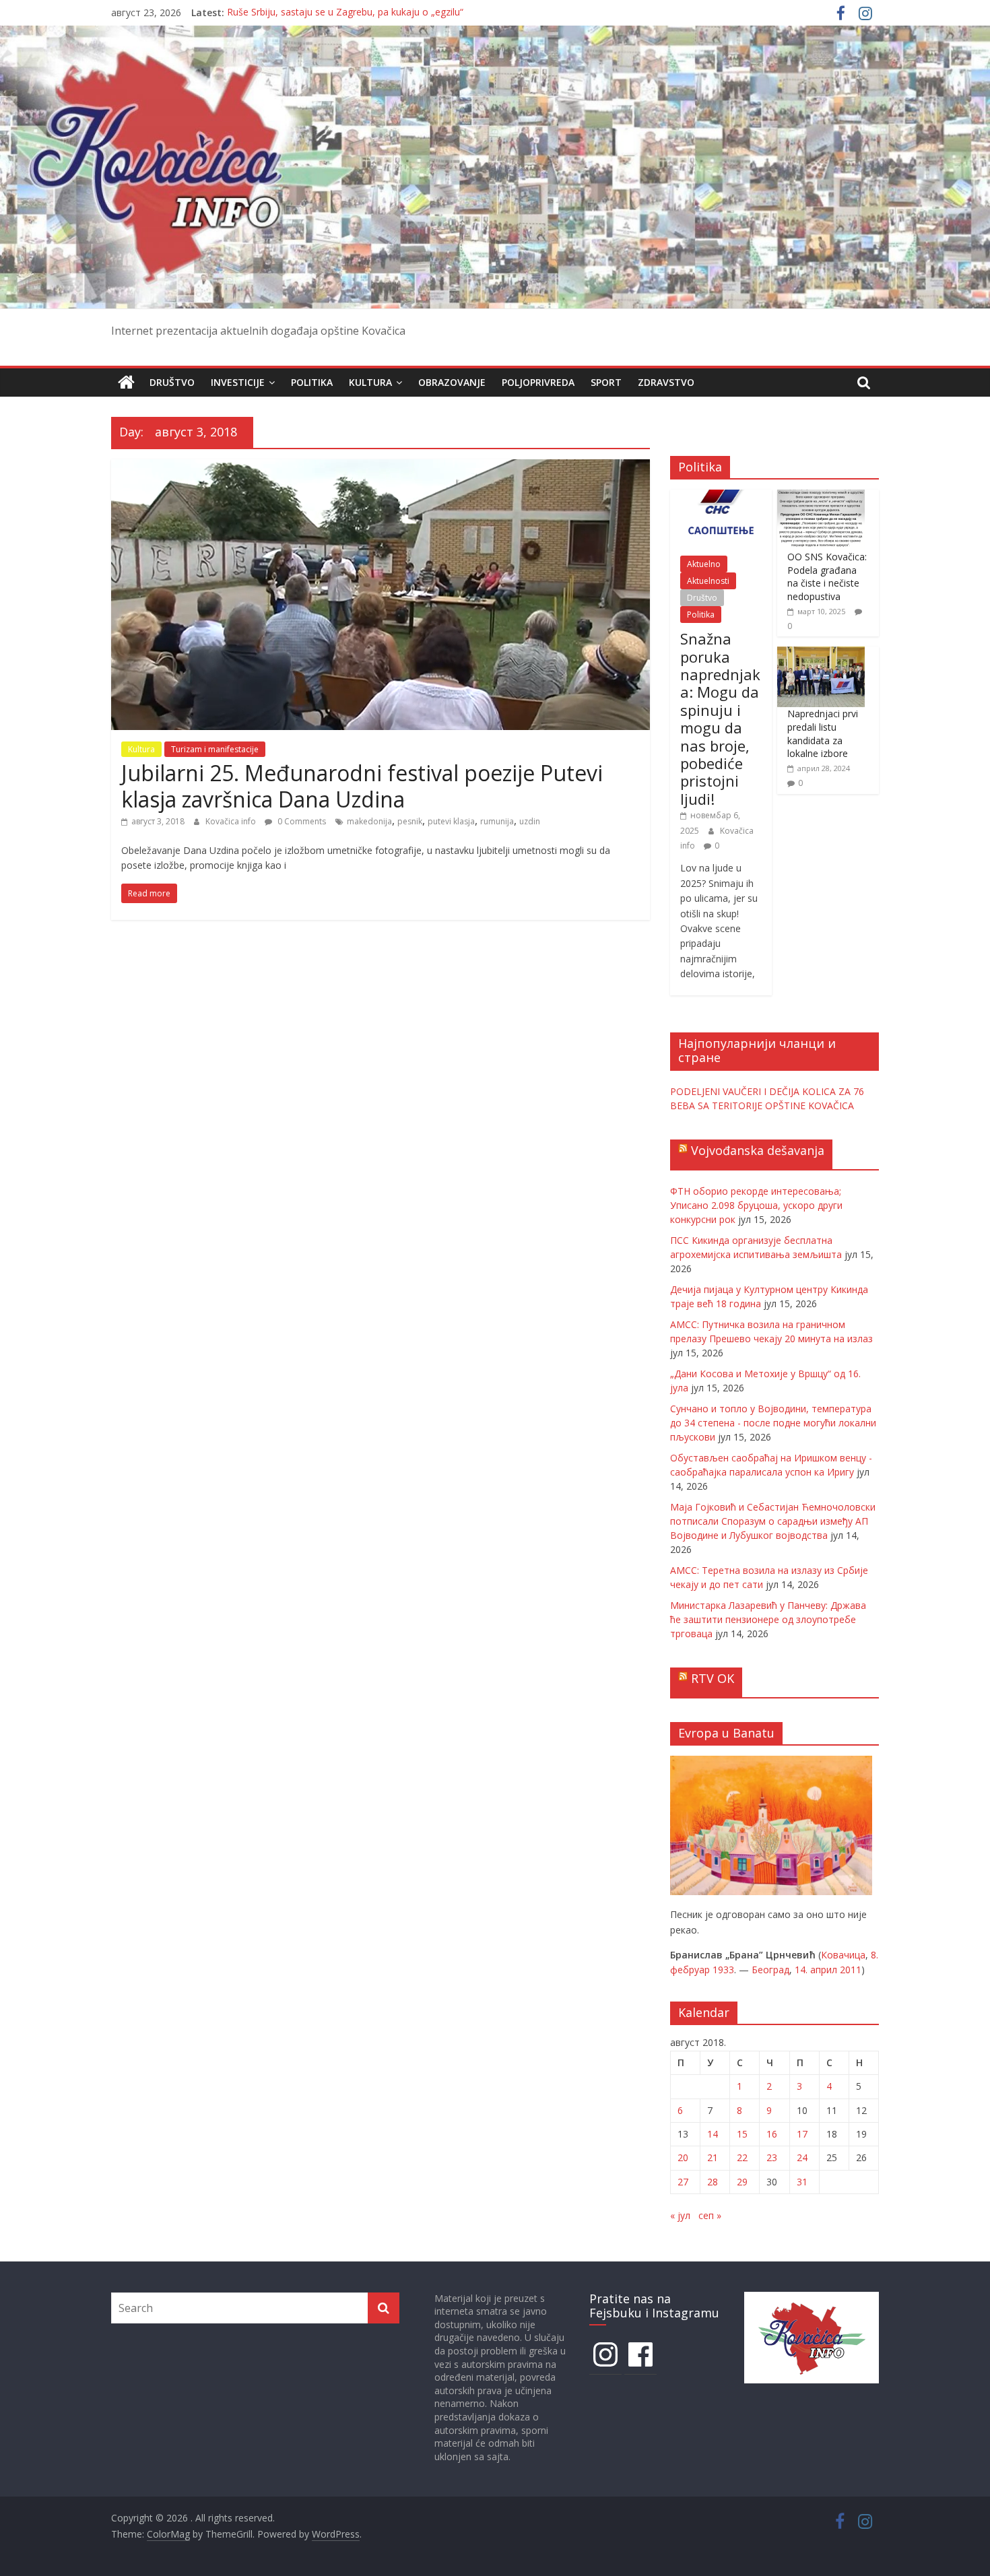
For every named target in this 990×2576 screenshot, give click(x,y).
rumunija (497, 821)
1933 (723, 1970)
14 (713, 2134)
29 (742, 2182)
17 (802, 2134)
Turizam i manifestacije (215, 749)
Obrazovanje (452, 382)
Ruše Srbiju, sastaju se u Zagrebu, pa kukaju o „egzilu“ (345, 12)
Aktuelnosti (708, 581)
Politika (312, 382)
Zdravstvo (666, 382)
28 (713, 2182)
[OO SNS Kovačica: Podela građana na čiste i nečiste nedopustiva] (821, 497)
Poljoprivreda (538, 382)
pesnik (410, 821)
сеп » (710, 2215)
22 (742, 2157)
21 (713, 2157)
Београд (770, 1970)
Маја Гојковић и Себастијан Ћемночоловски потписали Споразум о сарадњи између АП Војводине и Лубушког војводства (773, 1521)
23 (772, 2157)
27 (683, 2182)
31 (802, 2182)
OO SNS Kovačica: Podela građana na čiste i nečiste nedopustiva (827, 576)
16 (772, 2134)
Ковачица (843, 1955)
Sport (606, 382)
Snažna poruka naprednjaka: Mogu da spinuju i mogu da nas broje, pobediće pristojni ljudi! (720, 719)
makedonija (369, 821)
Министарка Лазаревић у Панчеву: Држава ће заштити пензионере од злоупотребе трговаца (768, 1619)
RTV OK (713, 1678)
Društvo (172, 382)
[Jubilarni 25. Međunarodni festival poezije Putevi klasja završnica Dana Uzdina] (381, 467)
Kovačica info (232, 821)
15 (742, 2134)
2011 (851, 1970)
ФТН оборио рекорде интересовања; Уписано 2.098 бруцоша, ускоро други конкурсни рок (756, 1205)
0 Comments (301, 821)
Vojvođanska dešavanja (758, 1150)
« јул (680, 2215)
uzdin (530, 821)
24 (802, 2157)
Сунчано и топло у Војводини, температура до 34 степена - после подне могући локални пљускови (773, 1423)
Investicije (238, 382)
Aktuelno (704, 564)
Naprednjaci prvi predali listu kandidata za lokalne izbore (823, 733)
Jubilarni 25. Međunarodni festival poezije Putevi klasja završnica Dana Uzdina (362, 786)
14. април (816, 1970)
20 (683, 2157)
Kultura (370, 382)
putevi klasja (451, 821)
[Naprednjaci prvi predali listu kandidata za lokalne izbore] (821, 654)
